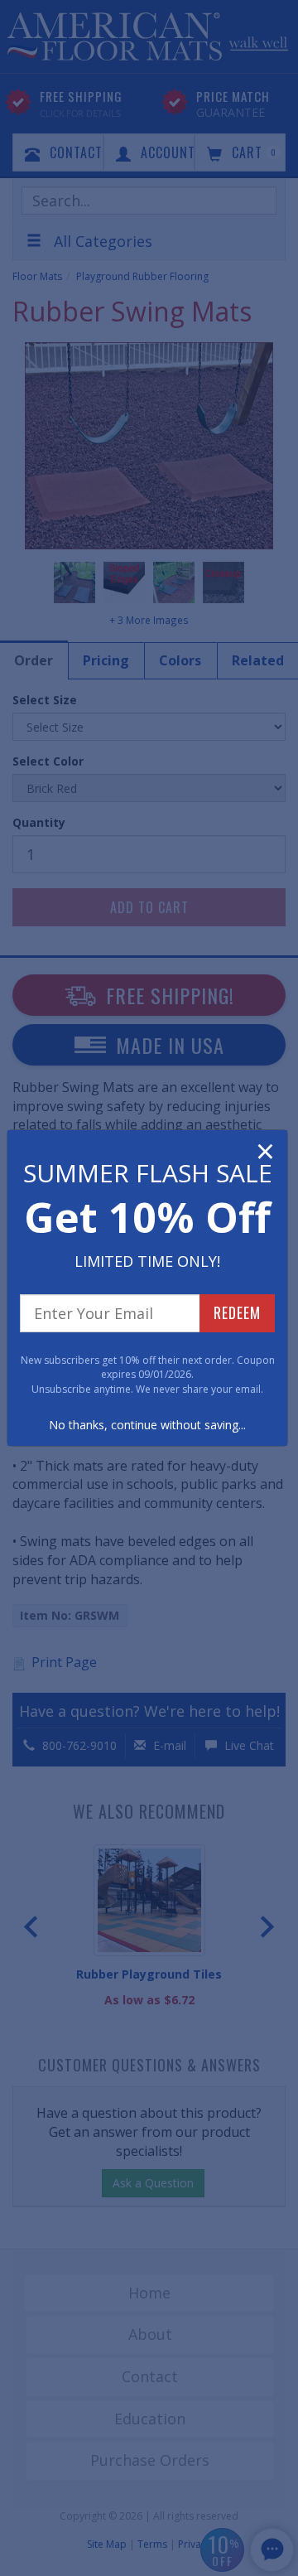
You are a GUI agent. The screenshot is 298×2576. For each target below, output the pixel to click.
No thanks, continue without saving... (147, 1425)
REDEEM (237, 1312)
